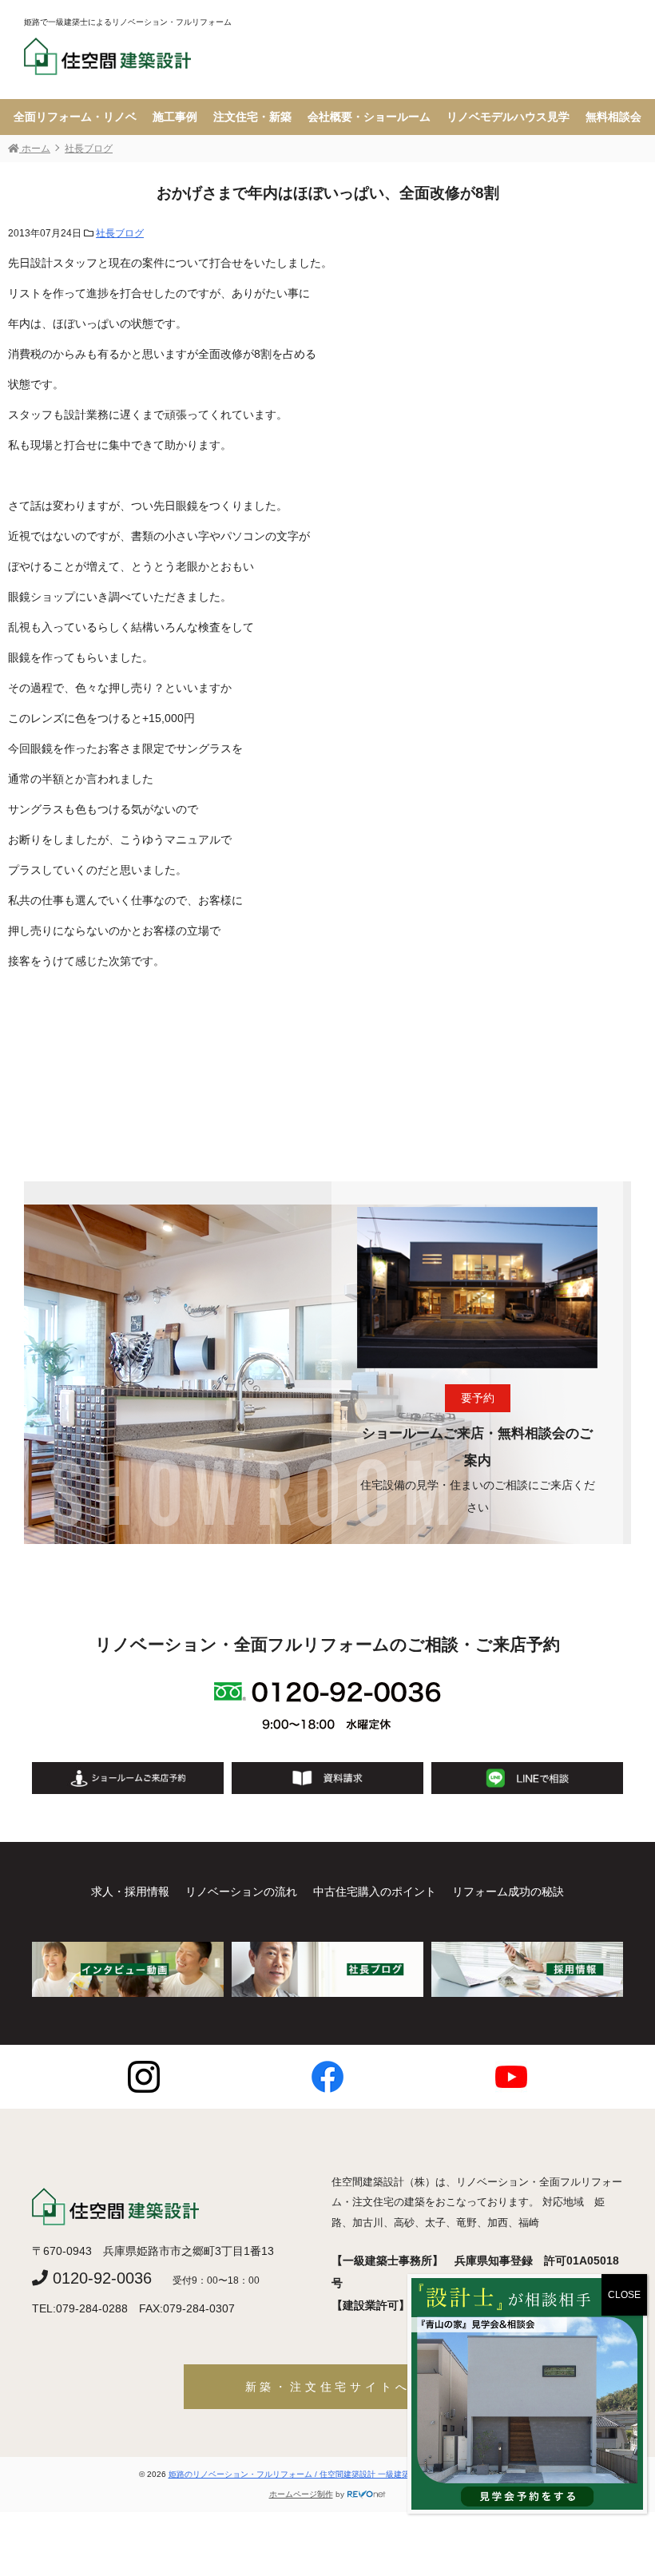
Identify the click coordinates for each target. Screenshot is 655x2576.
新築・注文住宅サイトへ (328, 2387)
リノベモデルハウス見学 (508, 117)
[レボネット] (367, 2494)
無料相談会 (613, 117)
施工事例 (175, 117)
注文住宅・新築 (252, 117)
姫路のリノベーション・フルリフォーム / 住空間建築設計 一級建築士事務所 (306, 2474)
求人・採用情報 (130, 1891)
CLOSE (624, 2295)
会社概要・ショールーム (369, 117)
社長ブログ (120, 233)
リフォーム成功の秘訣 (508, 1891)
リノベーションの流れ (241, 1891)
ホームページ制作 (301, 2494)
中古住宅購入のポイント (375, 1891)
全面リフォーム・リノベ (75, 117)
